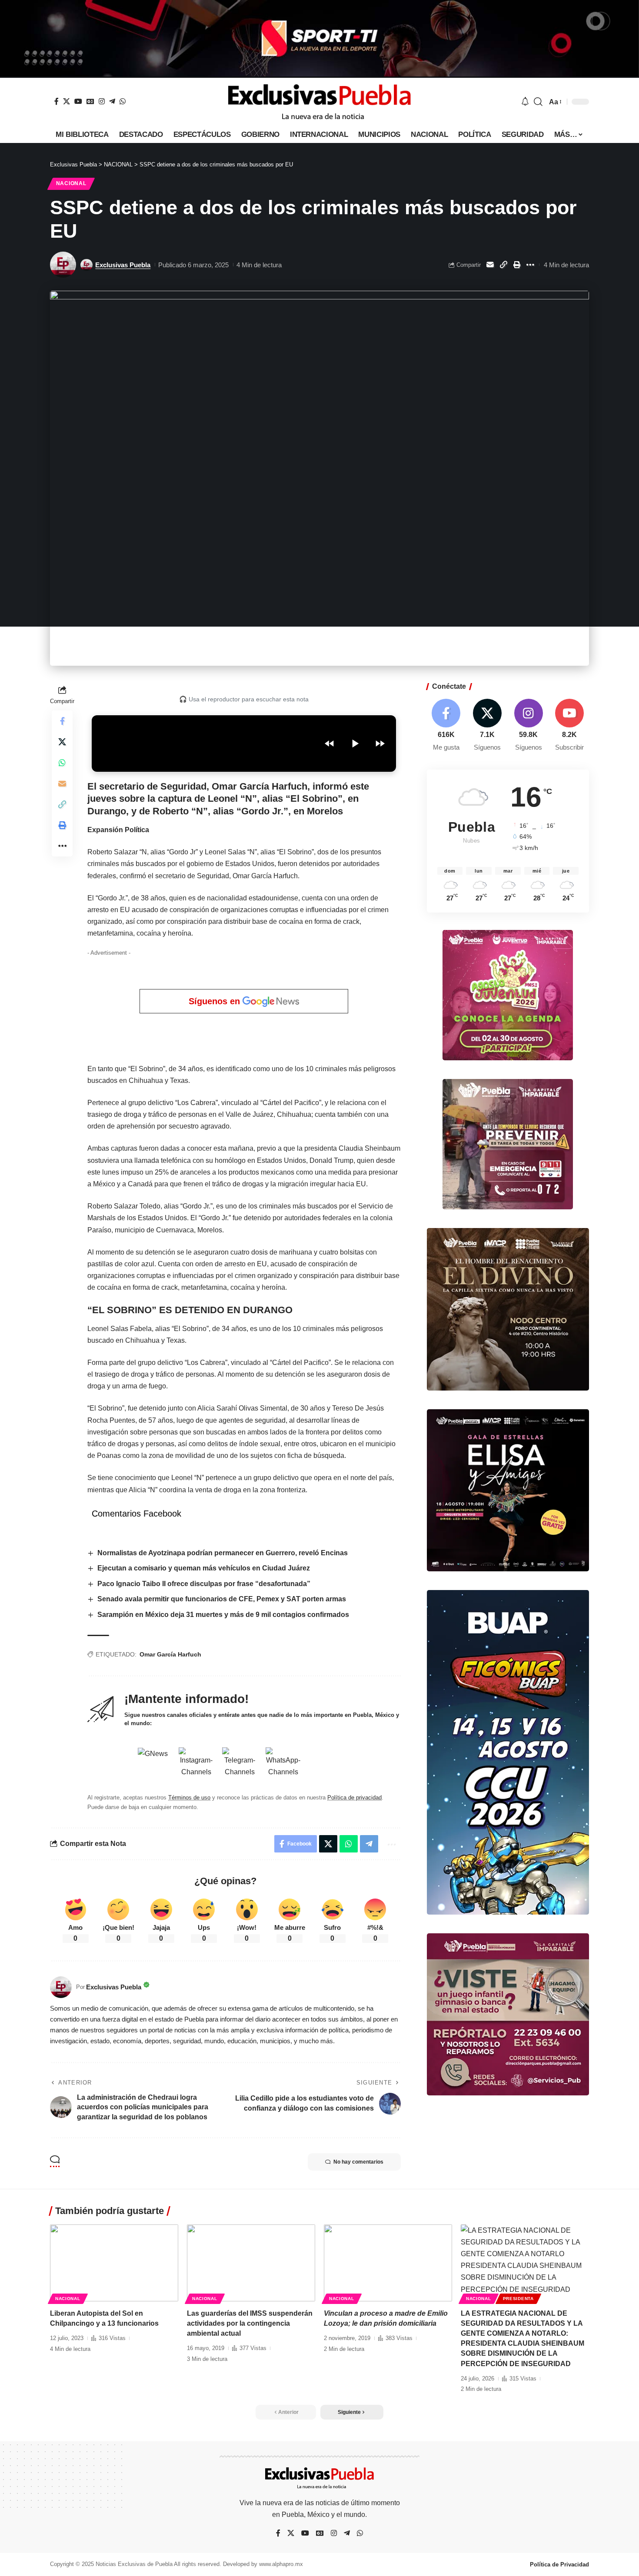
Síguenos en (216, 1001)
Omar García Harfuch (170, 1654)
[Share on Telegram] (369, 1844)
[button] (538, 102)
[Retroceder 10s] (329, 744)
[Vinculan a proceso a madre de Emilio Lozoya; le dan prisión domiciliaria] (388, 2263)
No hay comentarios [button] (358, 2162)
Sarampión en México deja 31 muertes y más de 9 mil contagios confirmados (223, 1615)
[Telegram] (112, 101)
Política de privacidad (354, 1798)
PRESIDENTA (518, 2299)
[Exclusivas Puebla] (319, 102)
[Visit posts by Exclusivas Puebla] (63, 265)
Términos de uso (189, 1798)
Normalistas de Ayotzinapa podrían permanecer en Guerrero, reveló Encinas (223, 1553)
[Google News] (90, 101)
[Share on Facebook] (62, 721)
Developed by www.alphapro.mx (263, 2564)
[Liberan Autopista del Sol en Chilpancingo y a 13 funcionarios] (114, 2263)
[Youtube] (569, 725)
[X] (67, 101)
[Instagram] (102, 101)
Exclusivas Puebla (123, 265)
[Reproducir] (355, 744)
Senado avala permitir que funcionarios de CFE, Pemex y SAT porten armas (222, 1599)
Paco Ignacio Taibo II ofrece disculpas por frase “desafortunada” (204, 1584)
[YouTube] (78, 101)
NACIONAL (71, 183)
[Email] (490, 265)
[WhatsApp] (123, 101)
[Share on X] (62, 742)
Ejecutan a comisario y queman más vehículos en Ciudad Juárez (204, 1568)
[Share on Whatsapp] (62, 763)
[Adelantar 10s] (380, 744)
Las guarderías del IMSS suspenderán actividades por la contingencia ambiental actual (250, 2323)
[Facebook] (57, 101)
